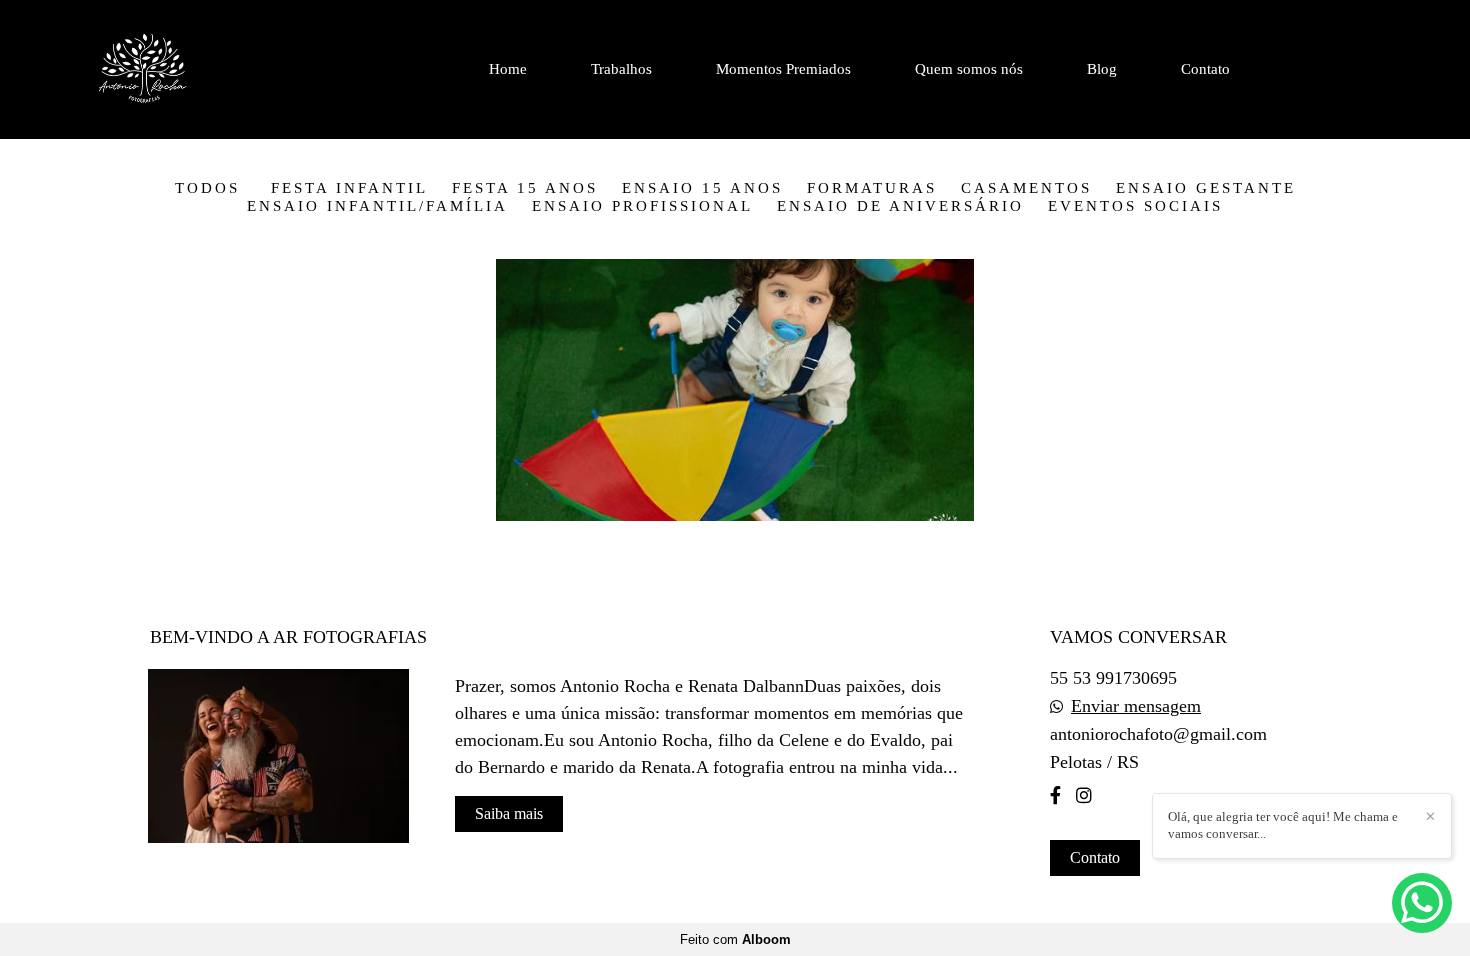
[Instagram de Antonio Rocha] (1084, 795)
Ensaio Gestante (1206, 188)
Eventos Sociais (1135, 206)
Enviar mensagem (1136, 706)
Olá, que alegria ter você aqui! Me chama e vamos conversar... (1283, 825)
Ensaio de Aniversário (900, 206)
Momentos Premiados (783, 69)
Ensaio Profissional (642, 206)
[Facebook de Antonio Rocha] (1055, 795)
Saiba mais (509, 813)
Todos (207, 188)
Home (508, 69)
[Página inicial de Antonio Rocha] (194, 69)
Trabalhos (621, 69)
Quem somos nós (969, 69)
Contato (1205, 69)
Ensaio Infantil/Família (377, 206)
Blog (1102, 69)
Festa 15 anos (525, 188)
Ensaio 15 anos (702, 188)
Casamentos (1026, 188)
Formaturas (872, 188)
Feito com (735, 939)
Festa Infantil (349, 188)
